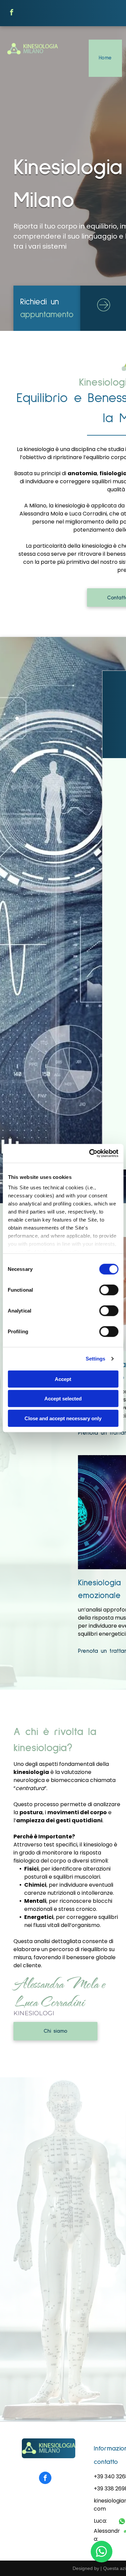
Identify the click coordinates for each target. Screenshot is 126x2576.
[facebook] (12, 13)
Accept (63, 1379)
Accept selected (63, 1399)
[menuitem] (105, 58)
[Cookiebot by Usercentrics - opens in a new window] (90, 1153)
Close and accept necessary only (63, 1418)
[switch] (109, 1290)
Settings (96, 1359)
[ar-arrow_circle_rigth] (104, 312)
